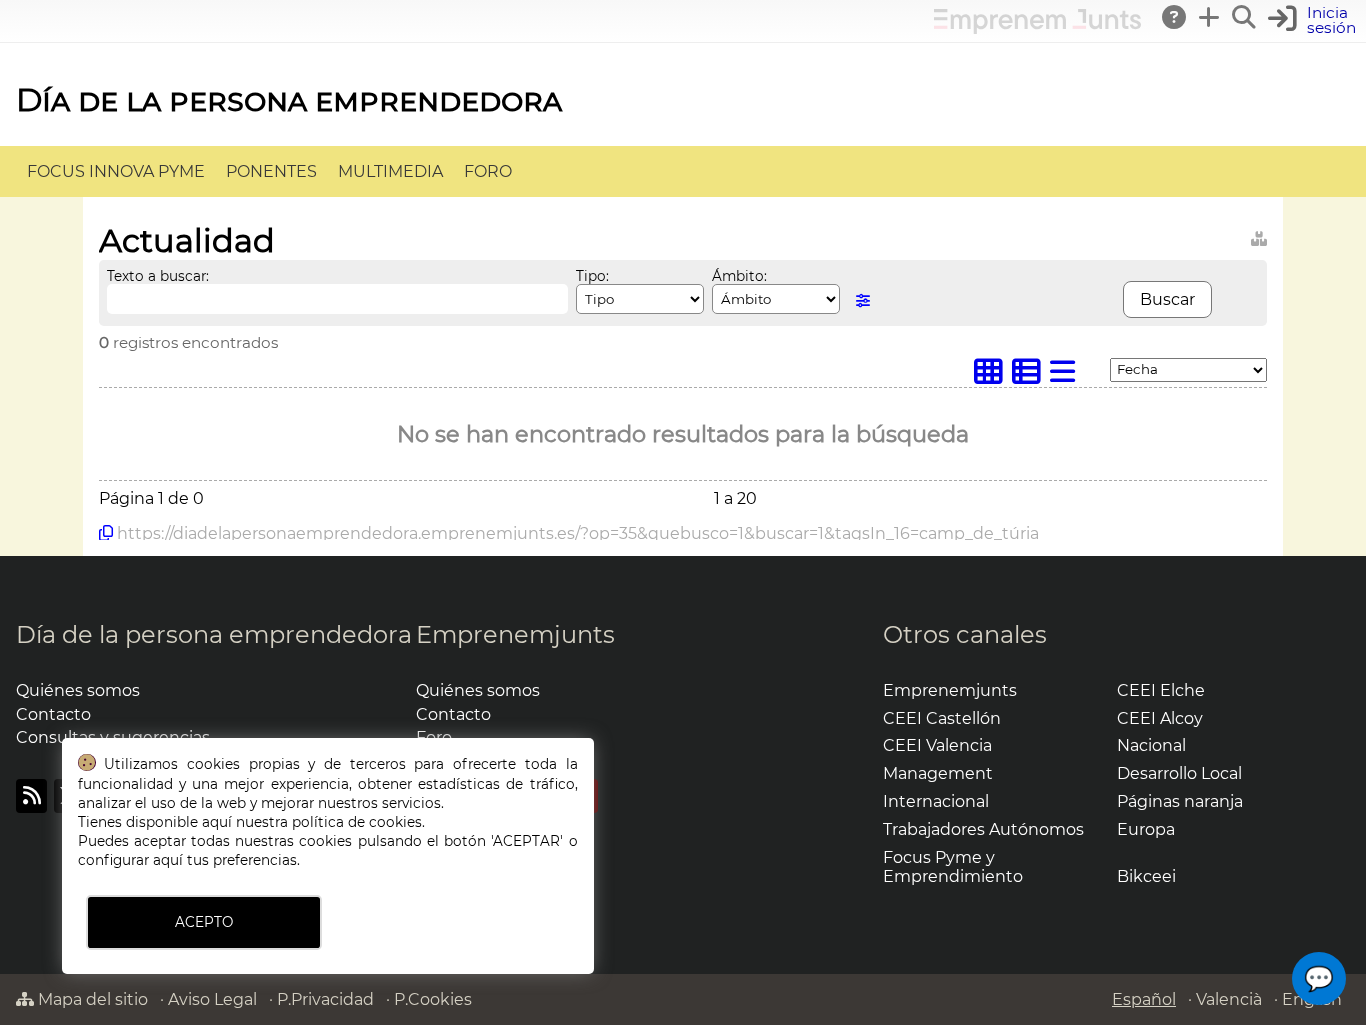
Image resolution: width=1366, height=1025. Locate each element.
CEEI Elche (1161, 690)
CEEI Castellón (942, 718)
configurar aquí (130, 860)
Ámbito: (739, 276)
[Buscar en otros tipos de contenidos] (1259, 235)
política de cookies (357, 822)
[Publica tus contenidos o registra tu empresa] (1210, 17)
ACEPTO (204, 922)
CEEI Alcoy (1160, 718)
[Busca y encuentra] (1245, 17)
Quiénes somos (78, 690)
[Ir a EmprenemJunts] (1037, 28)
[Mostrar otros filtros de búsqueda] (863, 300)
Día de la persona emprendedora (289, 99)
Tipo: (592, 276)
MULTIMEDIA (390, 171)
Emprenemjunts (515, 634)
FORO (488, 171)
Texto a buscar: (158, 276)
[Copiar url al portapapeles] (106, 533)
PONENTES (271, 171)
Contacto (53, 714)
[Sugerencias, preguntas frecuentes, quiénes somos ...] (1175, 17)
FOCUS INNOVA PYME (116, 171)
